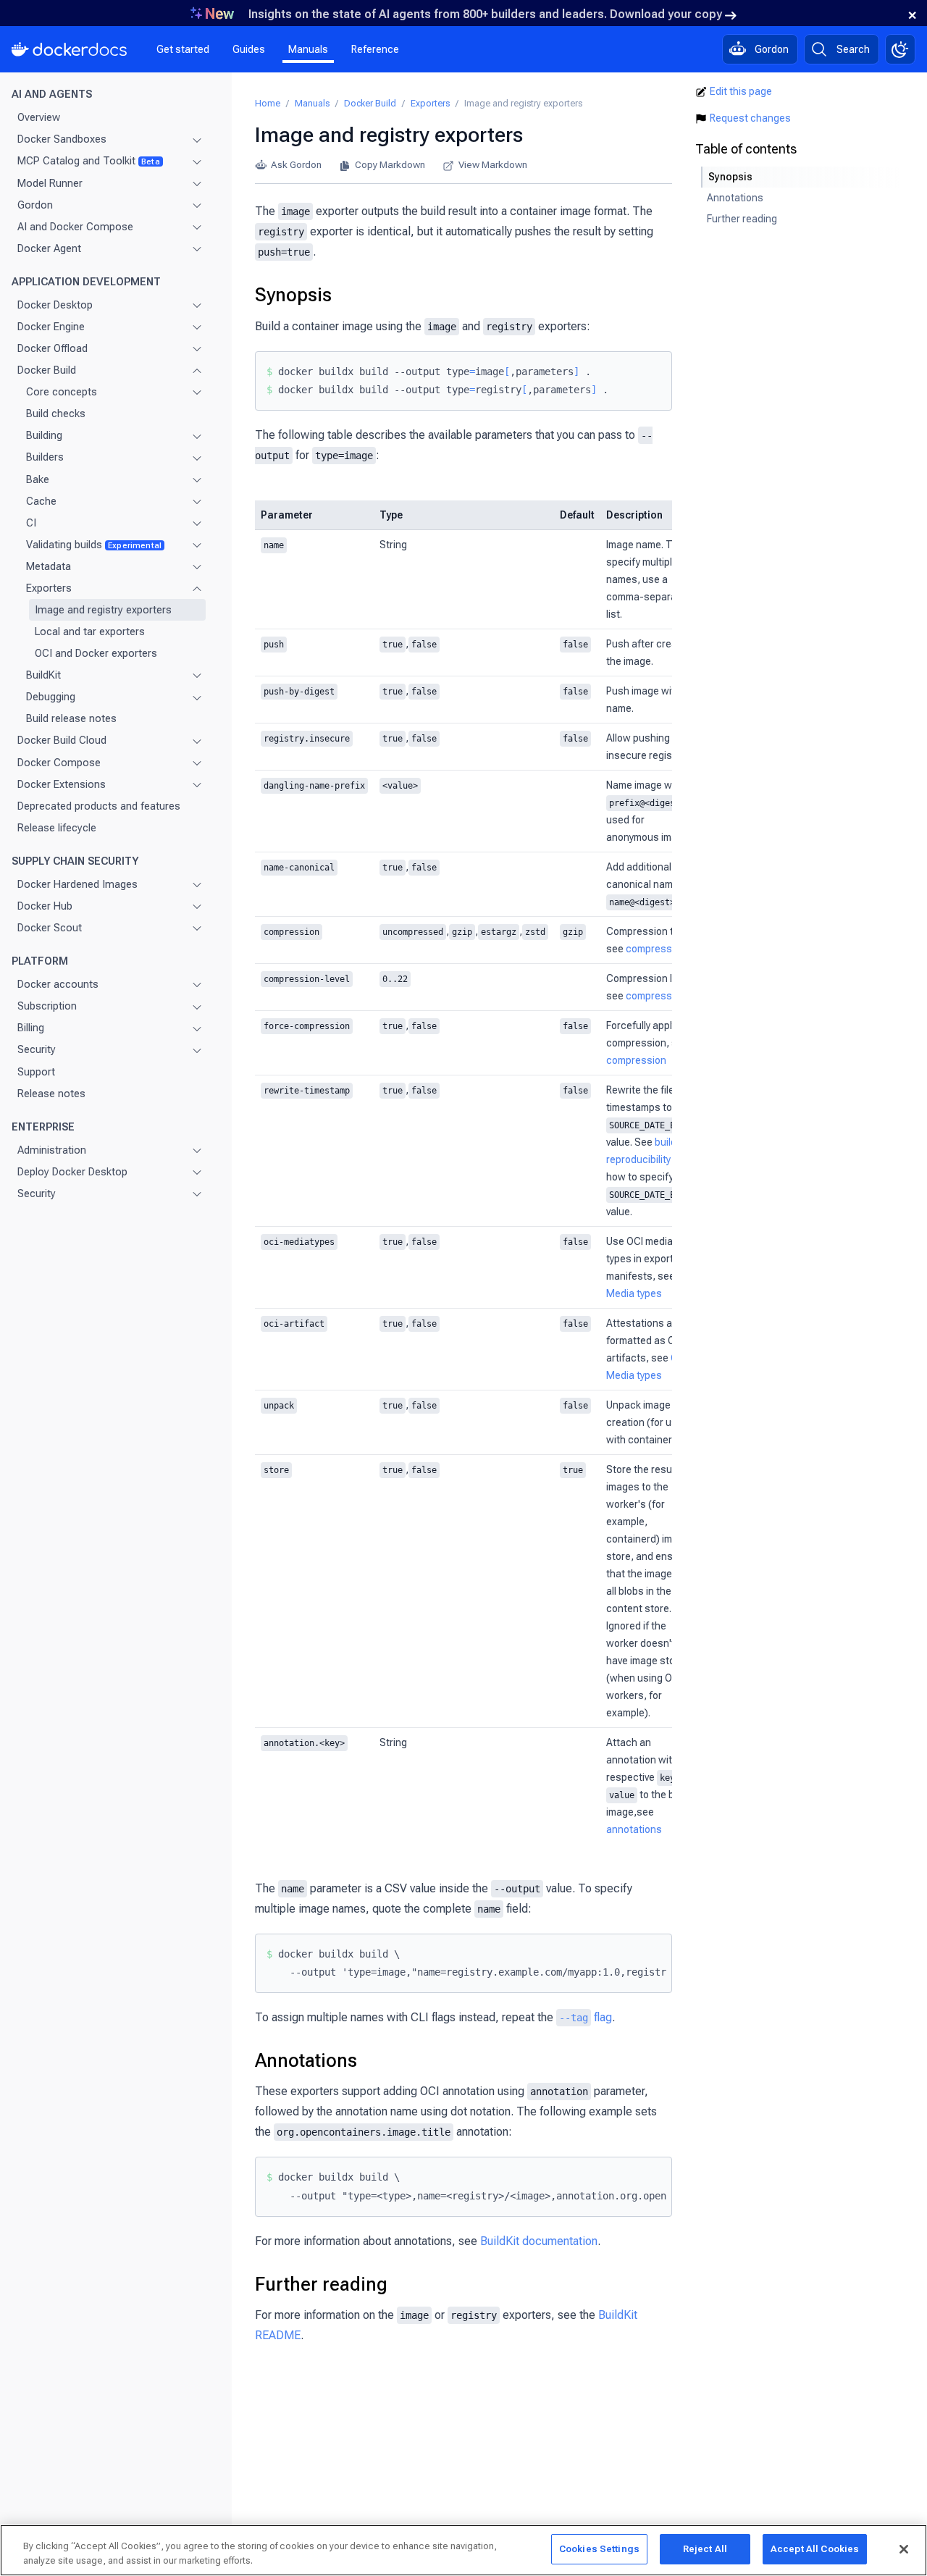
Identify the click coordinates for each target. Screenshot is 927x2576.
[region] (463, 2550)
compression (656, 949)
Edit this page (741, 91)
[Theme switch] (900, 49)
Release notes (51, 1094)
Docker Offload (53, 348)
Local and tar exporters (90, 632)
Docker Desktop (55, 305)
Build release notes (71, 718)
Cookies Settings (599, 2549)
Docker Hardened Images (77, 884)
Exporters (49, 588)
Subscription (47, 1006)
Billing (31, 1028)
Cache (41, 501)
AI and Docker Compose (75, 227)
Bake (38, 479)
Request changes (750, 118)
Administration (52, 1150)
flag (586, 2017)
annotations (634, 1829)
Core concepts (62, 392)
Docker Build (47, 370)
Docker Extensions (62, 784)
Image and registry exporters (103, 610)
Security (37, 1049)
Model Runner (50, 183)
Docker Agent (49, 248)
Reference (375, 49)
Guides (249, 49)
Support (36, 1072)
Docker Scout (50, 928)
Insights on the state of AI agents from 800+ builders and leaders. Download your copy (485, 14)
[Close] (904, 2549)
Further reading (321, 2284)
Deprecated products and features (99, 806)
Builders (45, 457)
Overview (39, 117)
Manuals (308, 49)
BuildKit (43, 675)
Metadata (49, 566)
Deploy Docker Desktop (72, 1172)
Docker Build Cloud (62, 740)
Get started (183, 49)
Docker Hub (45, 906)
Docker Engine (51, 327)
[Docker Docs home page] (70, 49)
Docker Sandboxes (62, 139)
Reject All (705, 2549)
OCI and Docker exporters (96, 653)
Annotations (306, 2060)
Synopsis (293, 295)
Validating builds (94, 545)
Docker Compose (59, 763)
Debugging (51, 697)
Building (44, 435)
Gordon (35, 205)
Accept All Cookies (815, 2549)
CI (31, 523)
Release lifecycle (57, 828)
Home (268, 103)
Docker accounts (58, 984)
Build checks (56, 414)
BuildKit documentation (539, 2241)
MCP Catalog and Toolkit (89, 161)
